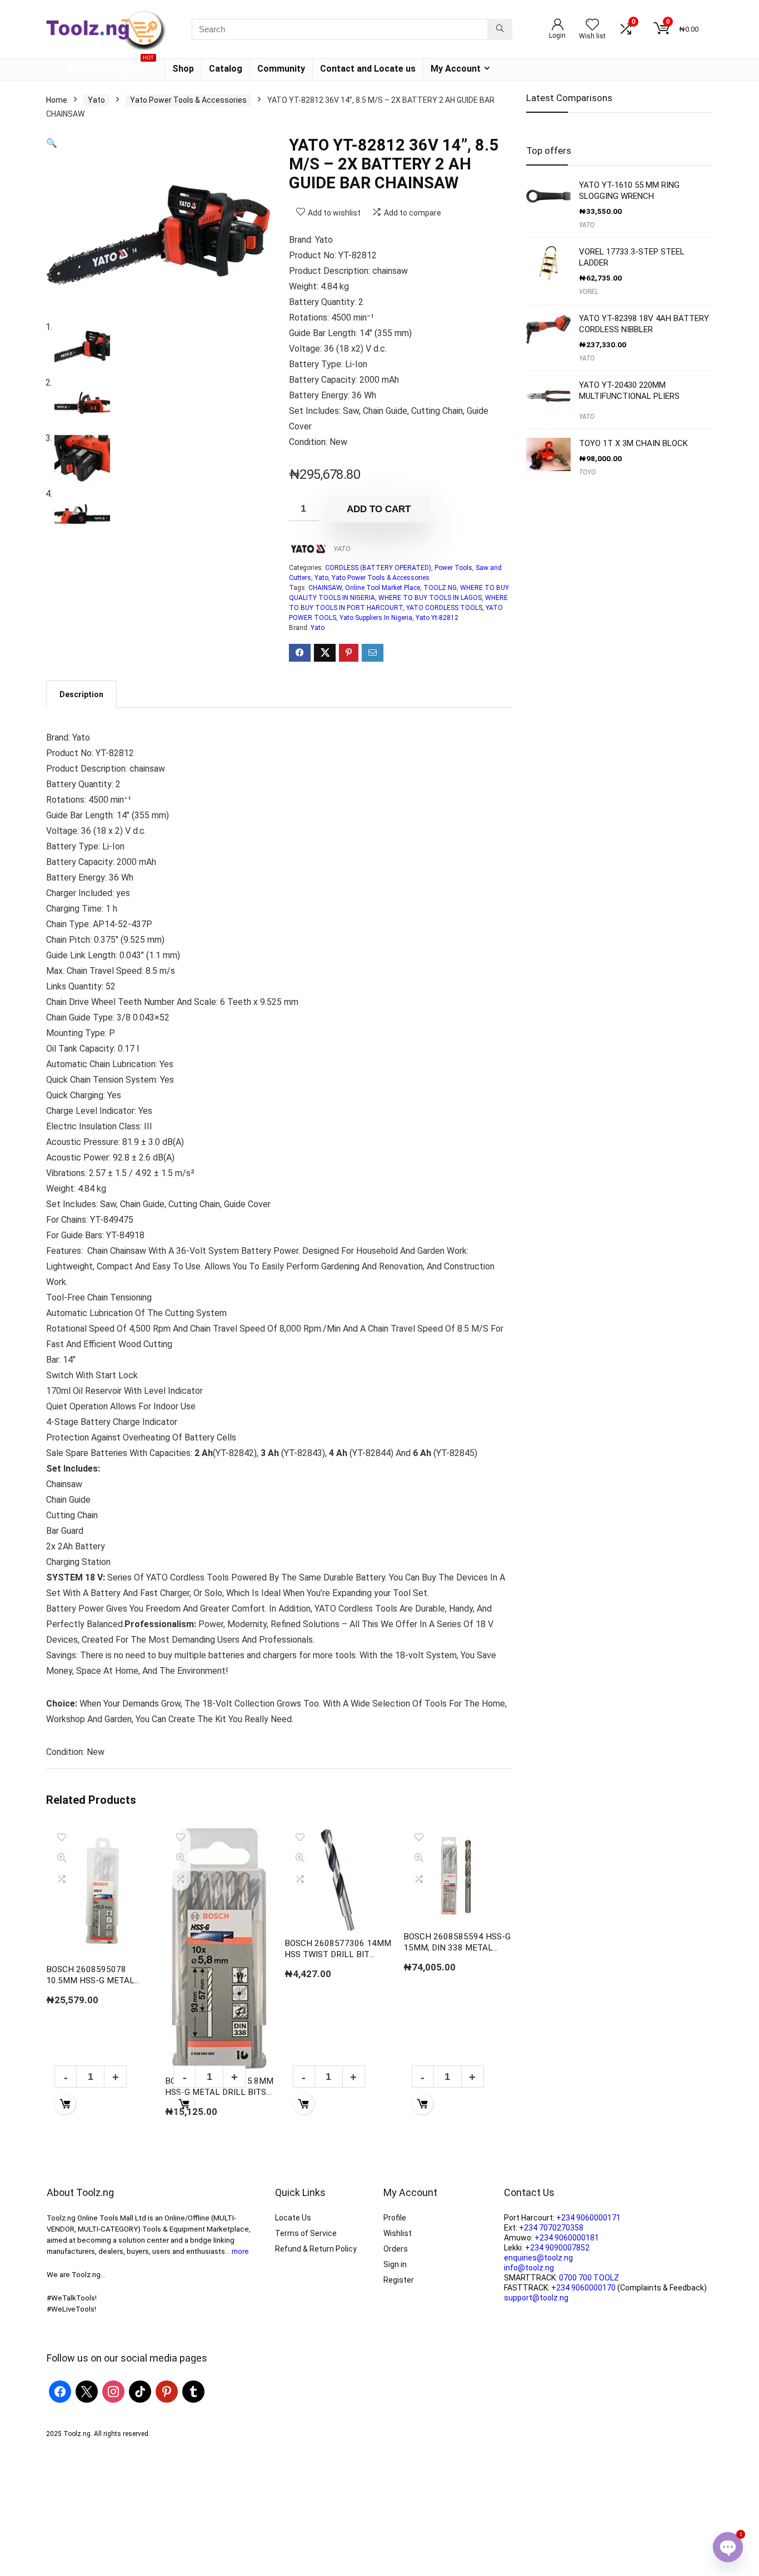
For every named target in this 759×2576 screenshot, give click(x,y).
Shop (183, 69)
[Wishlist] (592, 26)
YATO (342, 549)
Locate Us (293, 2218)
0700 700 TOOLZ (589, 2278)
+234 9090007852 (557, 2248)
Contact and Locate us (368, 69)
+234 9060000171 (588, 2218)
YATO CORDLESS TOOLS (444, 608)
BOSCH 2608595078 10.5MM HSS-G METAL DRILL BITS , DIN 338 (90, 1980)
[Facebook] (60, 2391)
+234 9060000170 (583, 2288)
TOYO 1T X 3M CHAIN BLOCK (633, 443)
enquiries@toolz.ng (538, 2258)
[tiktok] (140, 2391)
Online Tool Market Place (383, 588)
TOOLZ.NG (440, 588)
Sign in (395, 2264)
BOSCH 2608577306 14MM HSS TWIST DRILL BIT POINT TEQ (338, 1954)
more (240, 2251)
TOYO (587, 472)
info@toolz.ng (529, 2268)
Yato (96, 100)
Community (281, 69)
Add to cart (379, 509)
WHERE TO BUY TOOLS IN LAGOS (430, 598)
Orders (396, 2249)
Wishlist (398, 2233)
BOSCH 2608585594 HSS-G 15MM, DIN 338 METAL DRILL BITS (457, 1948)
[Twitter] (87, 2391)
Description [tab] (81, 694)
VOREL (589, 292)
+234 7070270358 (551, 2228)
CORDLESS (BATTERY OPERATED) (378, 568)
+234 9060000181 (567, 2238)
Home (57, 100)
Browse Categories (109, 66)
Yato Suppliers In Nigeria (376, 618)
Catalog (226, 69)
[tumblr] (193, 2391)
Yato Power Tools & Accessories (188, 100)
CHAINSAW (325, 588)
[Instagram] (113, 2391)
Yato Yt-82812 (437, 618)
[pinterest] (167, 2391)
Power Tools (453, 568)
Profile (395, 2218)
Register (399, 2280)
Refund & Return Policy (316, 2249)
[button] (52, 143)
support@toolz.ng (536, 2298)
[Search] (500, 29)
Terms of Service (306, 2233)
